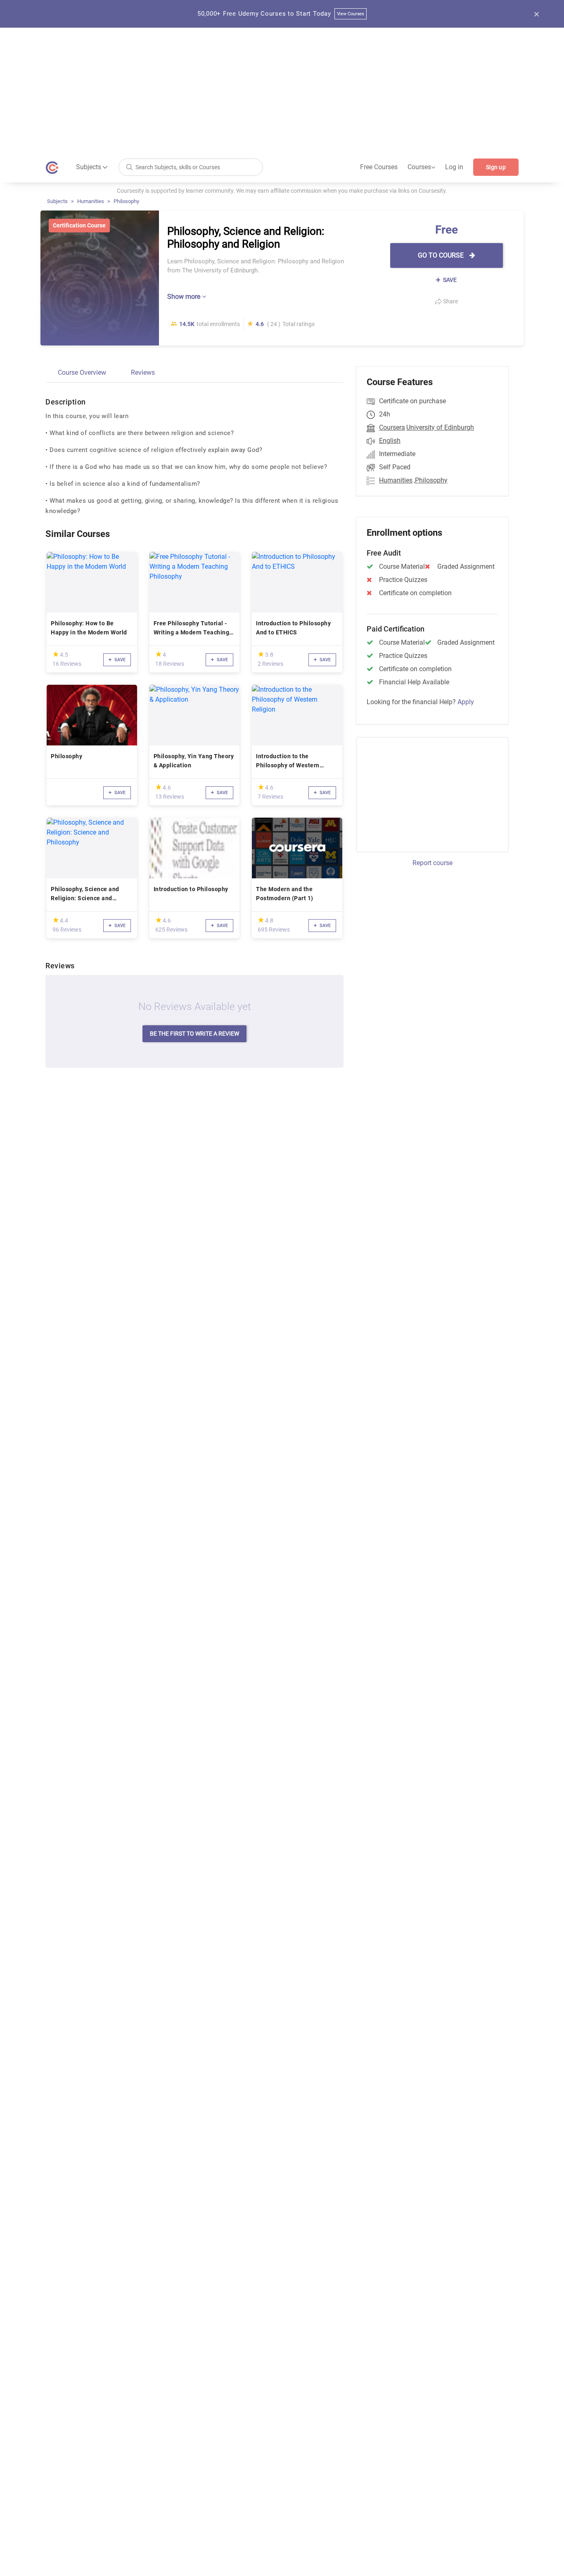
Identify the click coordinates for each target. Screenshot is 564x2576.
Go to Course (442, 255)
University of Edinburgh (440, 427)
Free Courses (379, 167)
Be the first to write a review (194, 1034)
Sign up (496, 167)
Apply (466, 702)
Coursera (392, 427)
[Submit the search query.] (129, 167)
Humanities (91, 201)
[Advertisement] (282, 90)
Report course (432, 863)
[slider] (56, 654)
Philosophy (126, 201)
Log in (454, 167)
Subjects (57, 201)
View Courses (351, 14)
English (390, 441)
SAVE (449, 280)
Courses (421, 167)
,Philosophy (431, 480)
